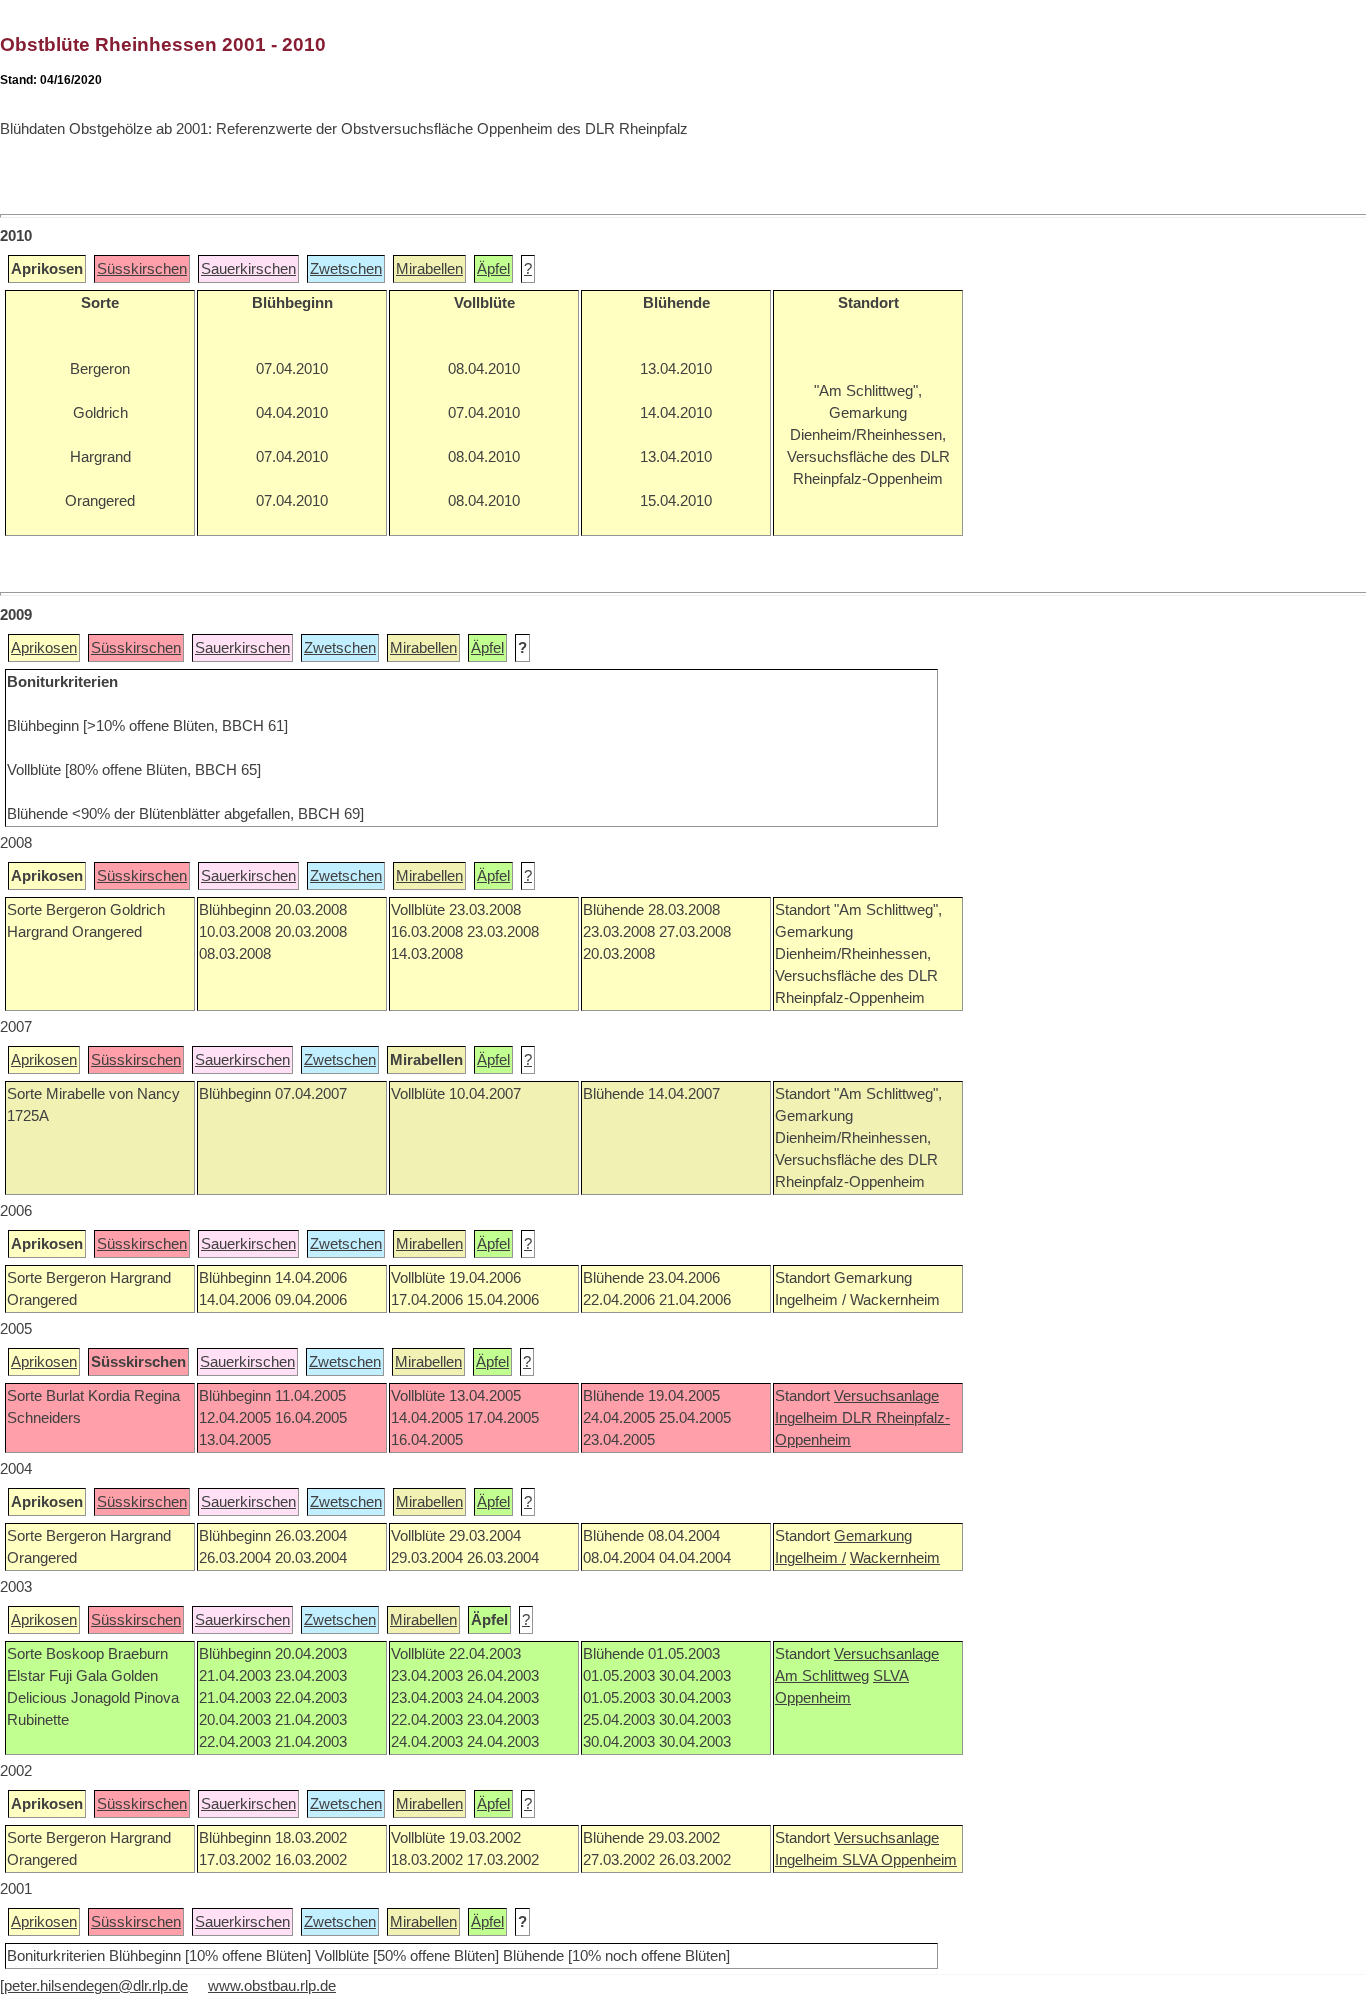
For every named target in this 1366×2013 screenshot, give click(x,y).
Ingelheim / (810, 1558)
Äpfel (493, 269)
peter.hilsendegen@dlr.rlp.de (96, 1986)
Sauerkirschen (248, 269)
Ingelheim (808, 1418)
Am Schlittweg (822, 1676)
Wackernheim (895, 1558)
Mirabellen (429, 269)
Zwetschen (346, 269)
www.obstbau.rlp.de (272, 1986)
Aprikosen (44, 648)
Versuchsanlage (886, 1396)
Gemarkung (873, 1536)
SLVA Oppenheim (899, 1860)
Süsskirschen (142, 269)
